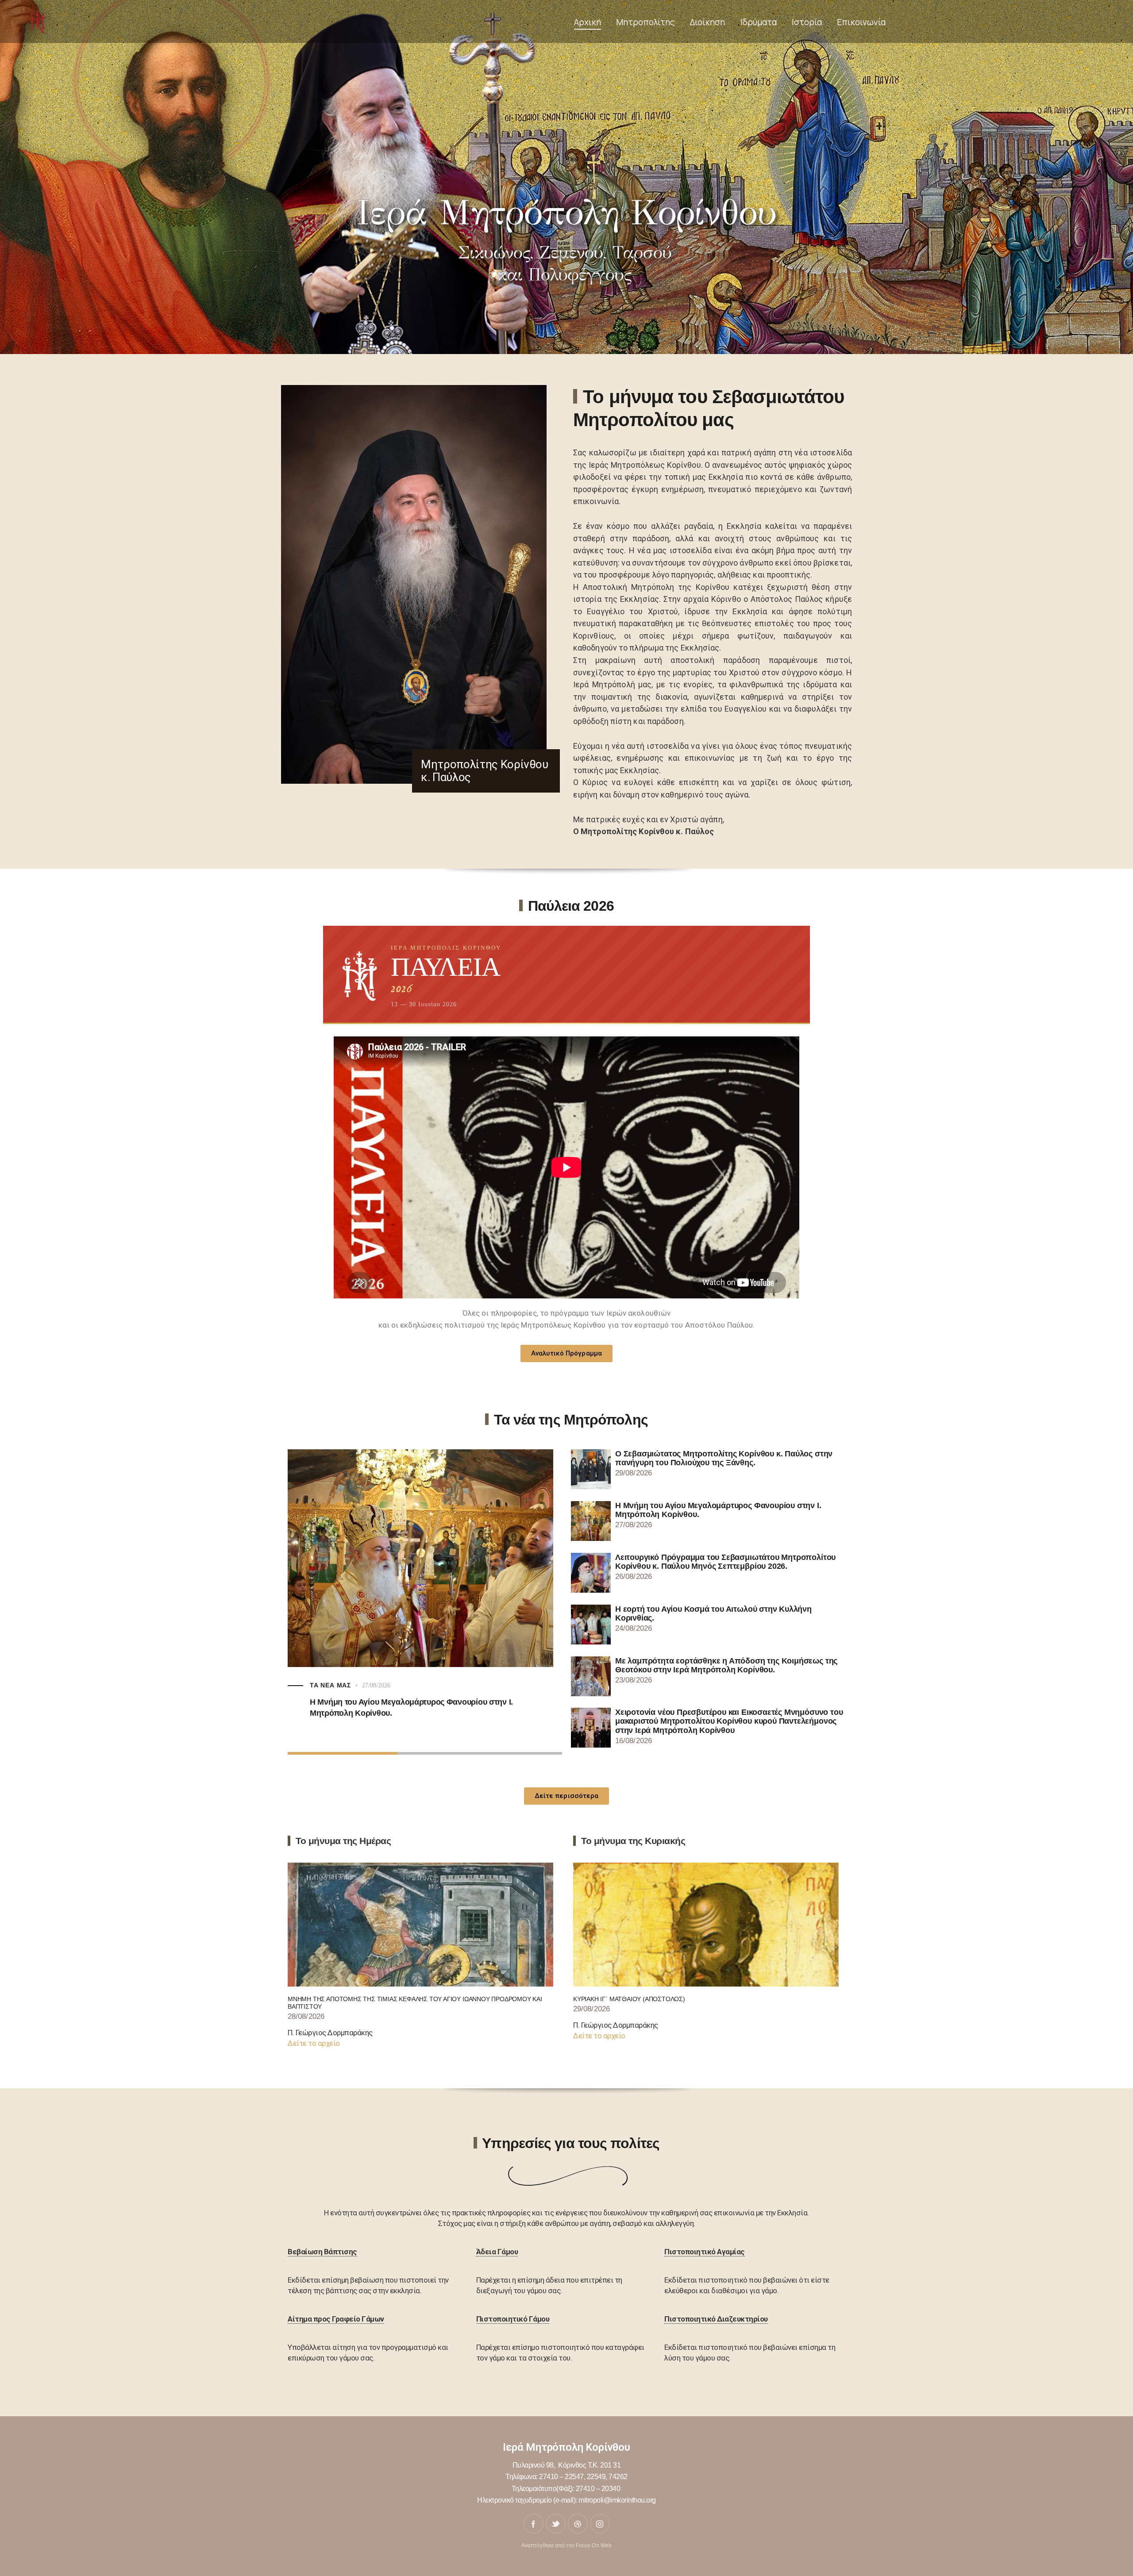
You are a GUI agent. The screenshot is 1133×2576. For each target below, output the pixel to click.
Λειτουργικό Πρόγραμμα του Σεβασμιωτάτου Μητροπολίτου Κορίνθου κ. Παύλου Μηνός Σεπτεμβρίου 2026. (417, 1733)
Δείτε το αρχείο (314, 2043)
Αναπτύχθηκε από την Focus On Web (566, 2545)
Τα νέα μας (488, 1701)
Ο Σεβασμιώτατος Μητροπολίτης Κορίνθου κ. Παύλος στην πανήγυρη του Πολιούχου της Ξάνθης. (724, 1458)
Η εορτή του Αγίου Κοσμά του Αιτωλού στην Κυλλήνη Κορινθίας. (713, 1613)
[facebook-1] (534, 2524)
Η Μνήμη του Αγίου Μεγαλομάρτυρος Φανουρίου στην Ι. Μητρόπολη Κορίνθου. (718, 1510)
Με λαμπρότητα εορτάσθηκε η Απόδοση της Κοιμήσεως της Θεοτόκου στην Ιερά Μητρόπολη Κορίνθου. (726, 1665)
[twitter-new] (556, 2524)
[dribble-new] (578, 2524)
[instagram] (600, 2524)
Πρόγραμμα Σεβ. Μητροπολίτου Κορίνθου (387, 1701)
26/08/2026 (324, 1711)
